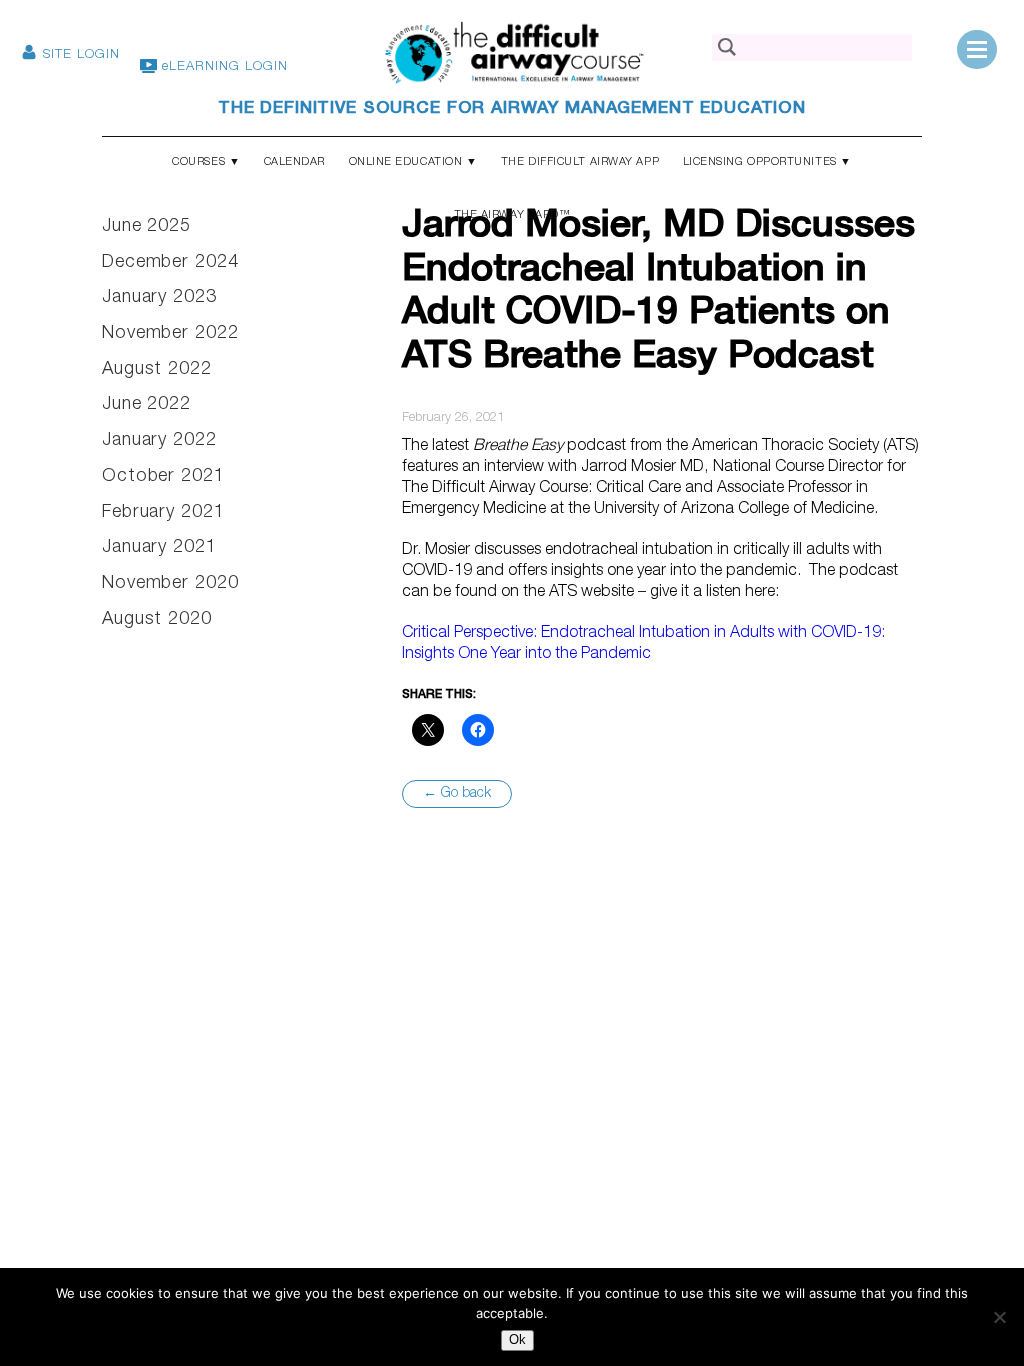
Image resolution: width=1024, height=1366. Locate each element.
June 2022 (146, 405)
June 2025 (146, 227)
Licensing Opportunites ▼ (767, 162)
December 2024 (170, 263)
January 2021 (159, 548)
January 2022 (159, 441)
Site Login (79, 55)
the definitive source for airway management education (512, 109)
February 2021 (163, 513)
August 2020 (157, 620)
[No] (999, 1317)
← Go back (457, 794)
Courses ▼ (206, 162)
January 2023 (159, 298)
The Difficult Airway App (580, 162)
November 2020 (170, 584)
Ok (517, 1339)
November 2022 (170, 334)
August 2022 (157, 370)
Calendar (294, 162)
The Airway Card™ (512, 215)
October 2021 (163, 477)
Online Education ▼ (413, 162)
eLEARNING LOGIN (222, 67)
